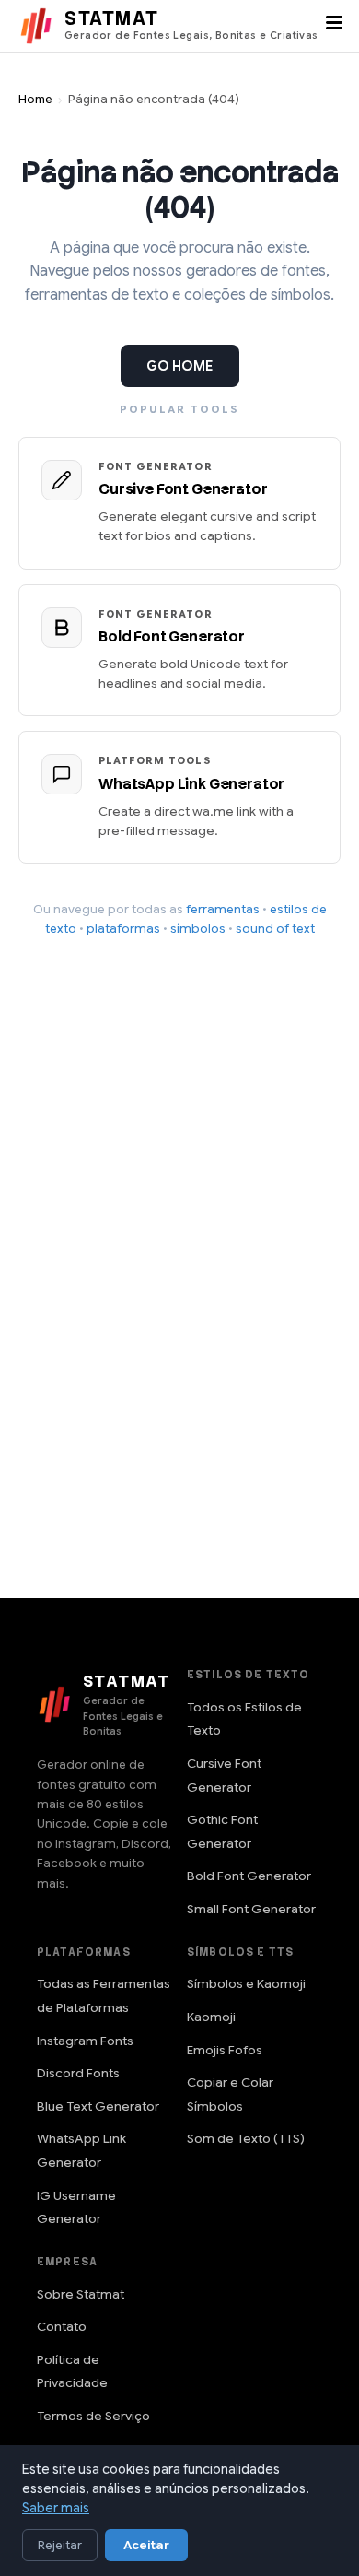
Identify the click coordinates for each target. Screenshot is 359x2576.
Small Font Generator (251, 1909)
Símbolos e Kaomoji (246, 1984)
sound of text (275, 929)
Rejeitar (60, 2545)
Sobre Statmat (81, 2294)
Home (35, 100)
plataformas (123, 929)
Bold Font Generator (249, 1876)
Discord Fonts (78, 2073)
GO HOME (180, 366)
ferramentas (223, 909)
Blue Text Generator (98, 2106)
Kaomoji (211, 2017)
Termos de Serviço (93, 2416)
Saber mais (56, 2508)
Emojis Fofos (225, 2050)
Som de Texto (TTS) (246, 2139)
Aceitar (146, 2545)
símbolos (198, 929)
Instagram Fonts (85, 2041)
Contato (62, 2327)
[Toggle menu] (334, 26)
